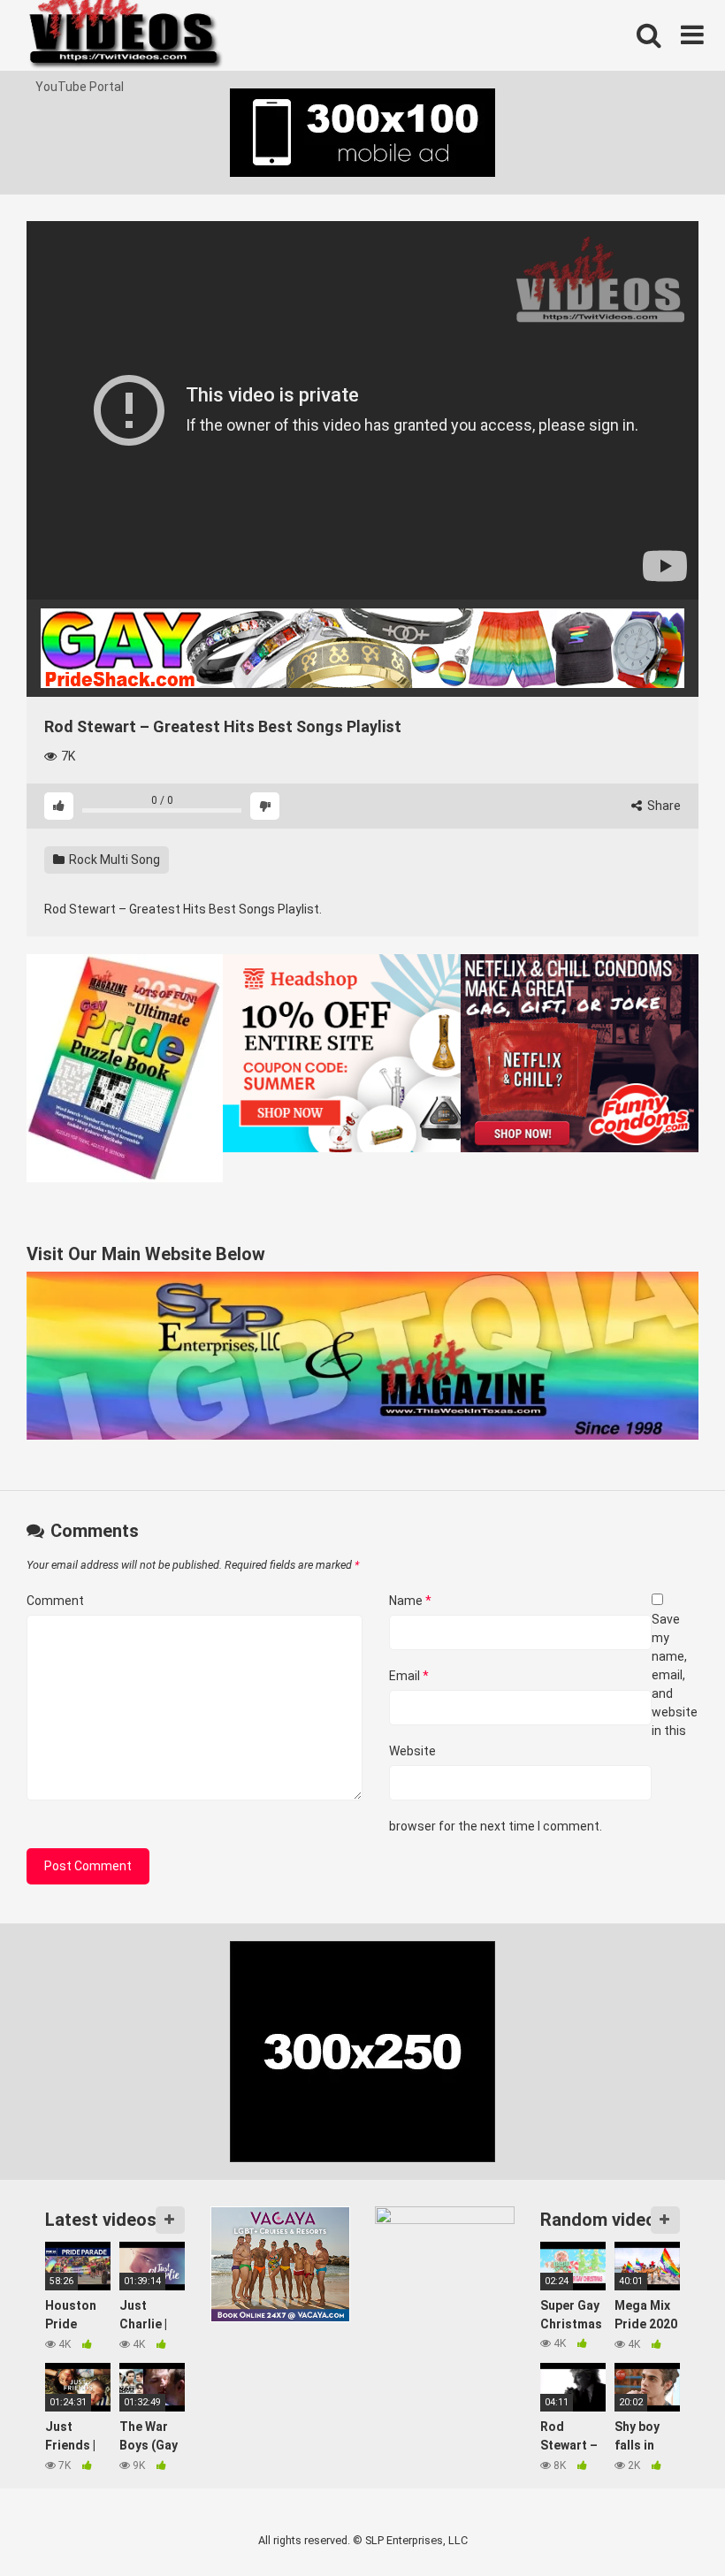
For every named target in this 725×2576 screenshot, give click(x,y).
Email (409, 1676)
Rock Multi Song (113, 860)
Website (412, 1751)
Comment (55, 1601)
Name (410, 1601)
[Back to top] (666, 2522)
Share (663, 806)
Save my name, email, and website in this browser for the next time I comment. (543, 1723)
